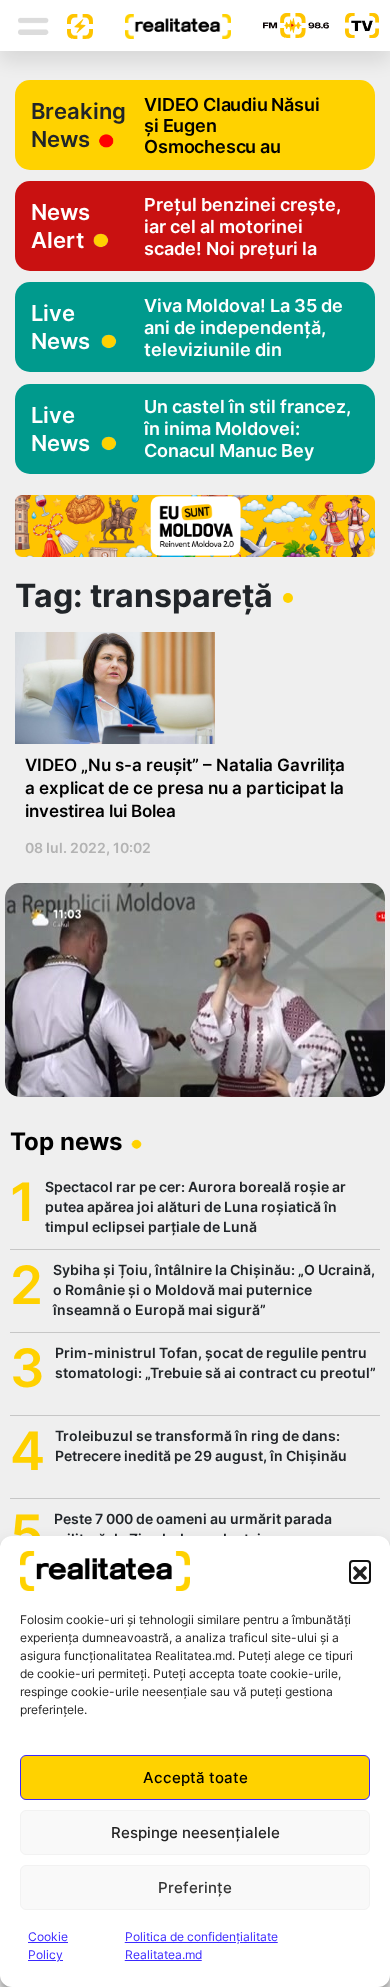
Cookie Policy (48, 1945)
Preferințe (195, 1887)
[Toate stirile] (72, 25)
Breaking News (78, 125)
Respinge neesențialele (195, 1832)
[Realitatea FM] (280, 25)
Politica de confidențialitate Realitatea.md (201, 1945)
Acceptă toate (195, 1777)
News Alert (60, 226)
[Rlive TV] (354, 25)
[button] (360, 1571)
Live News (60, 327)
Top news (66, 1141)
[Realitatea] (162, 25)
